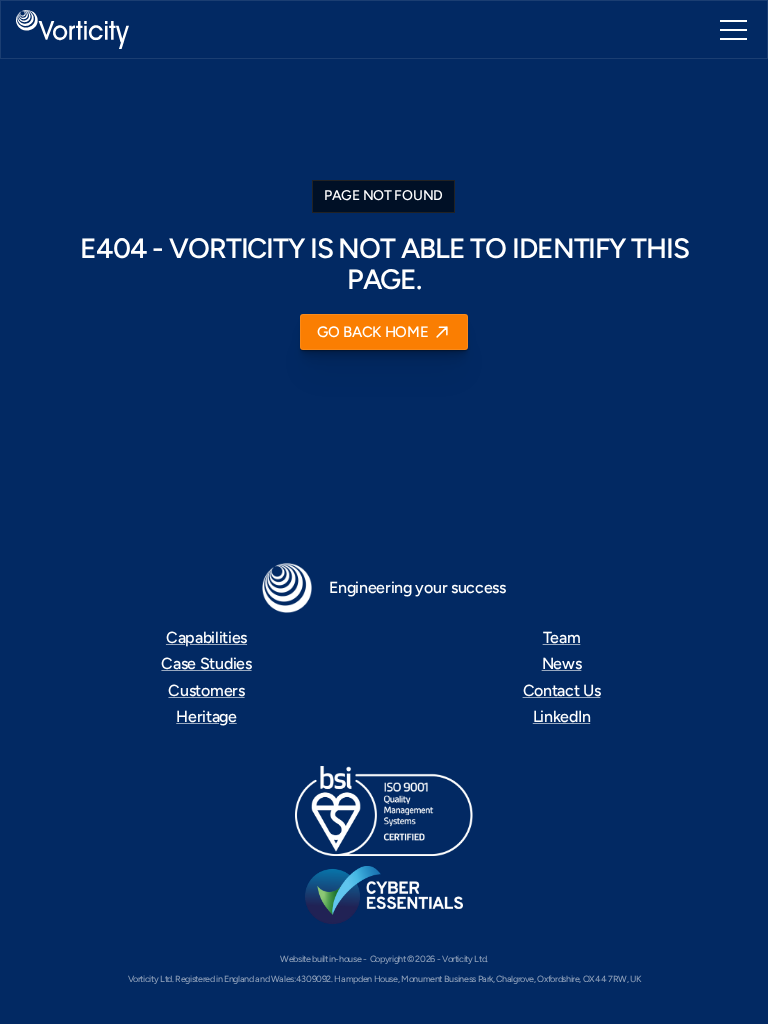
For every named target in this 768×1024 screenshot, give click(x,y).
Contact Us (562, 690)
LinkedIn (561, 716)
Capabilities (206, 637)
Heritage (206, 716)
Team (562, 637)
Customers (206, 690)
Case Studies (206, 663)
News (562, 663)
